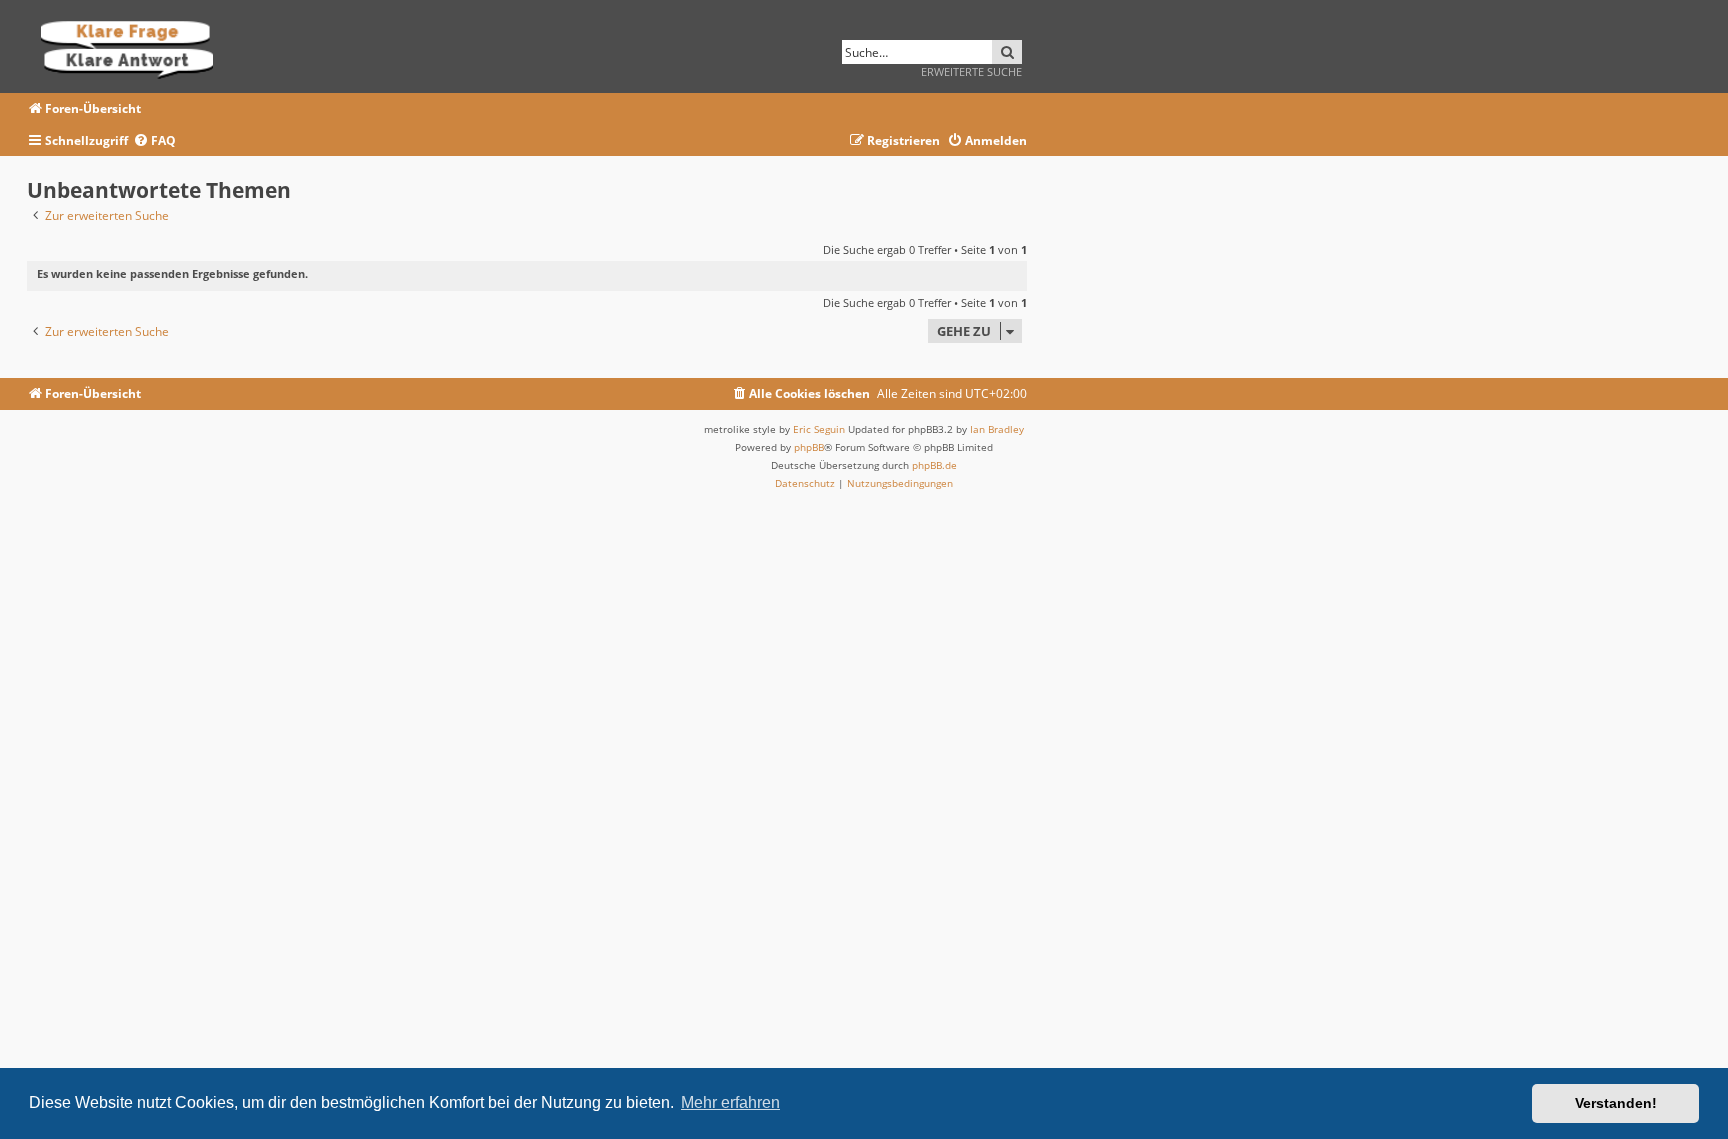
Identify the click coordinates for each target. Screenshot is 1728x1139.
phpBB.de (934, 465)
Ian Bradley (997, 429)
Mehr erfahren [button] (730, 1102)
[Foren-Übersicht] (133, 46)
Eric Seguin (819, 429)
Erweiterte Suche (971, 71)
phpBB (809, 447)
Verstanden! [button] (1616, 1103)
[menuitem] (154, 141)
